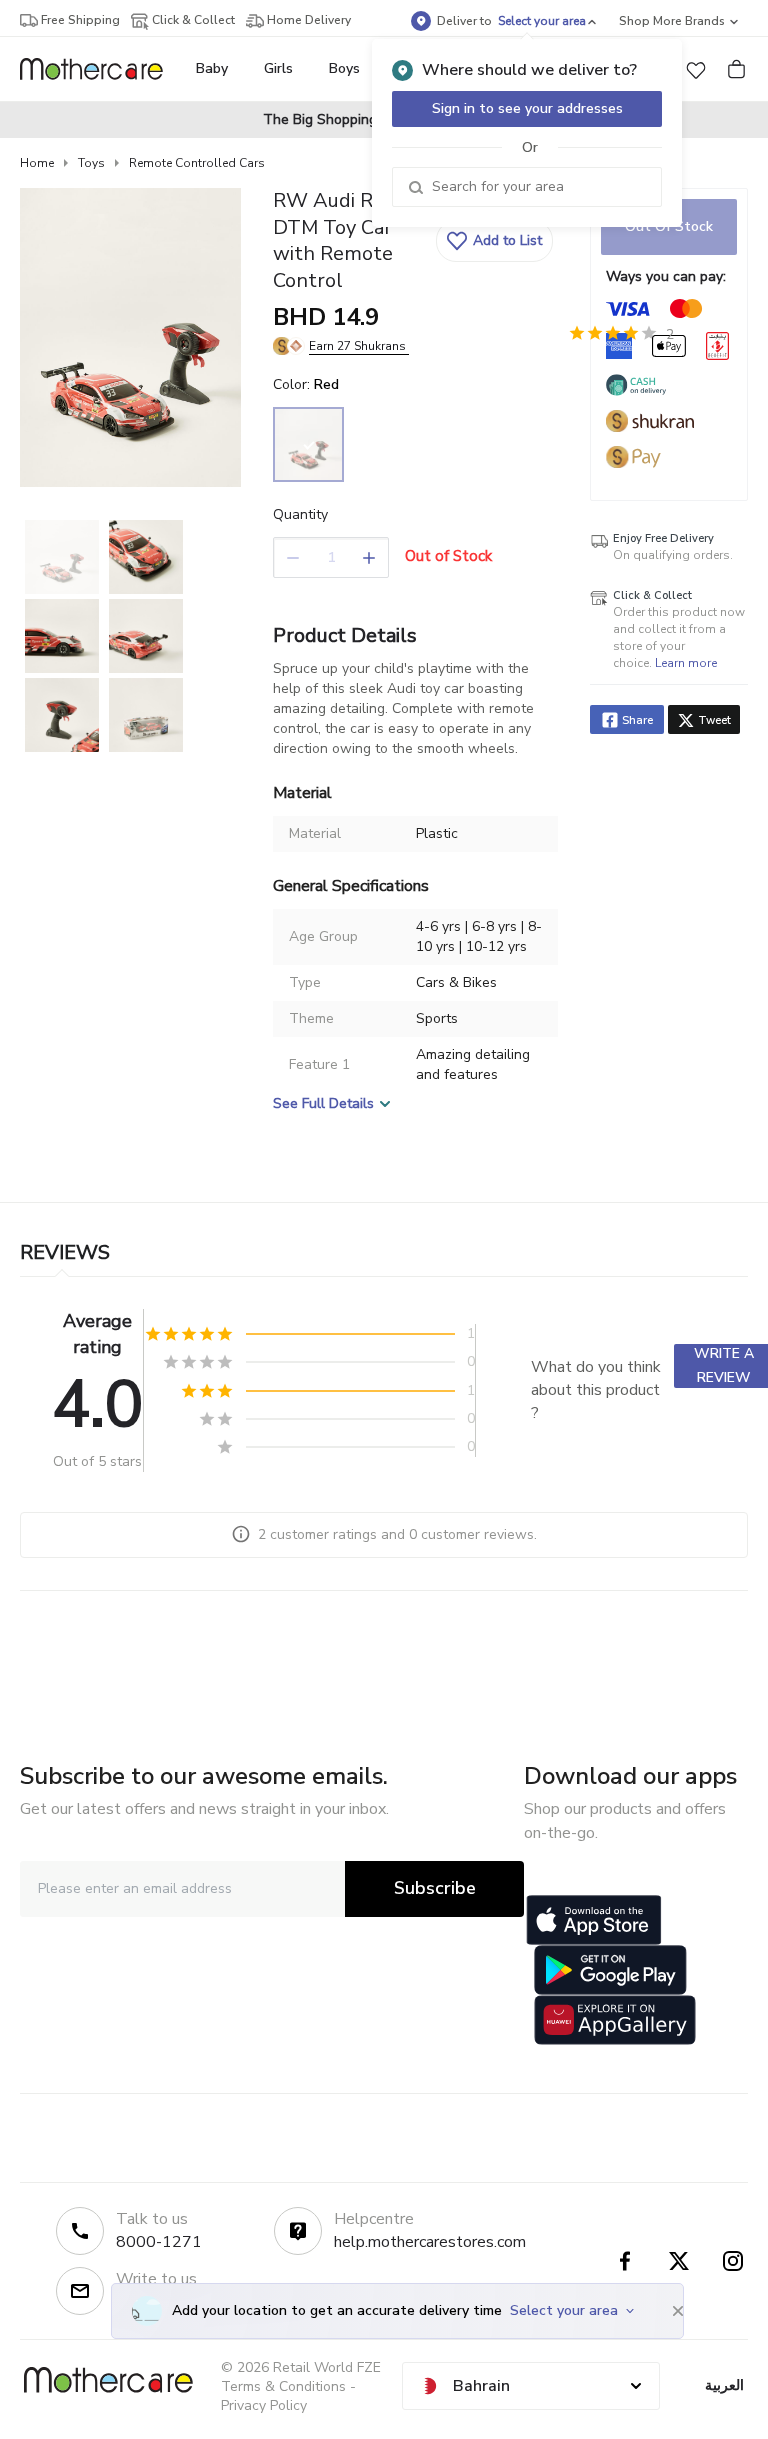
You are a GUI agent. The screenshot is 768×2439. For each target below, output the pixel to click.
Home (37, 163)
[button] (696, 69)
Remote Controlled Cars (197, 163)
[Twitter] (679, 2261)
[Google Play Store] (610, 1970)
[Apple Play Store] (594, 1920)
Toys (91, 163)
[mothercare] (99, 69)
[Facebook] (625, 2261)
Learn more (686, 663)
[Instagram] (733, 2261)
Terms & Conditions (283, 2386)
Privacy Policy (264, 2405)
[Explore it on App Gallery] (615, 2020)
